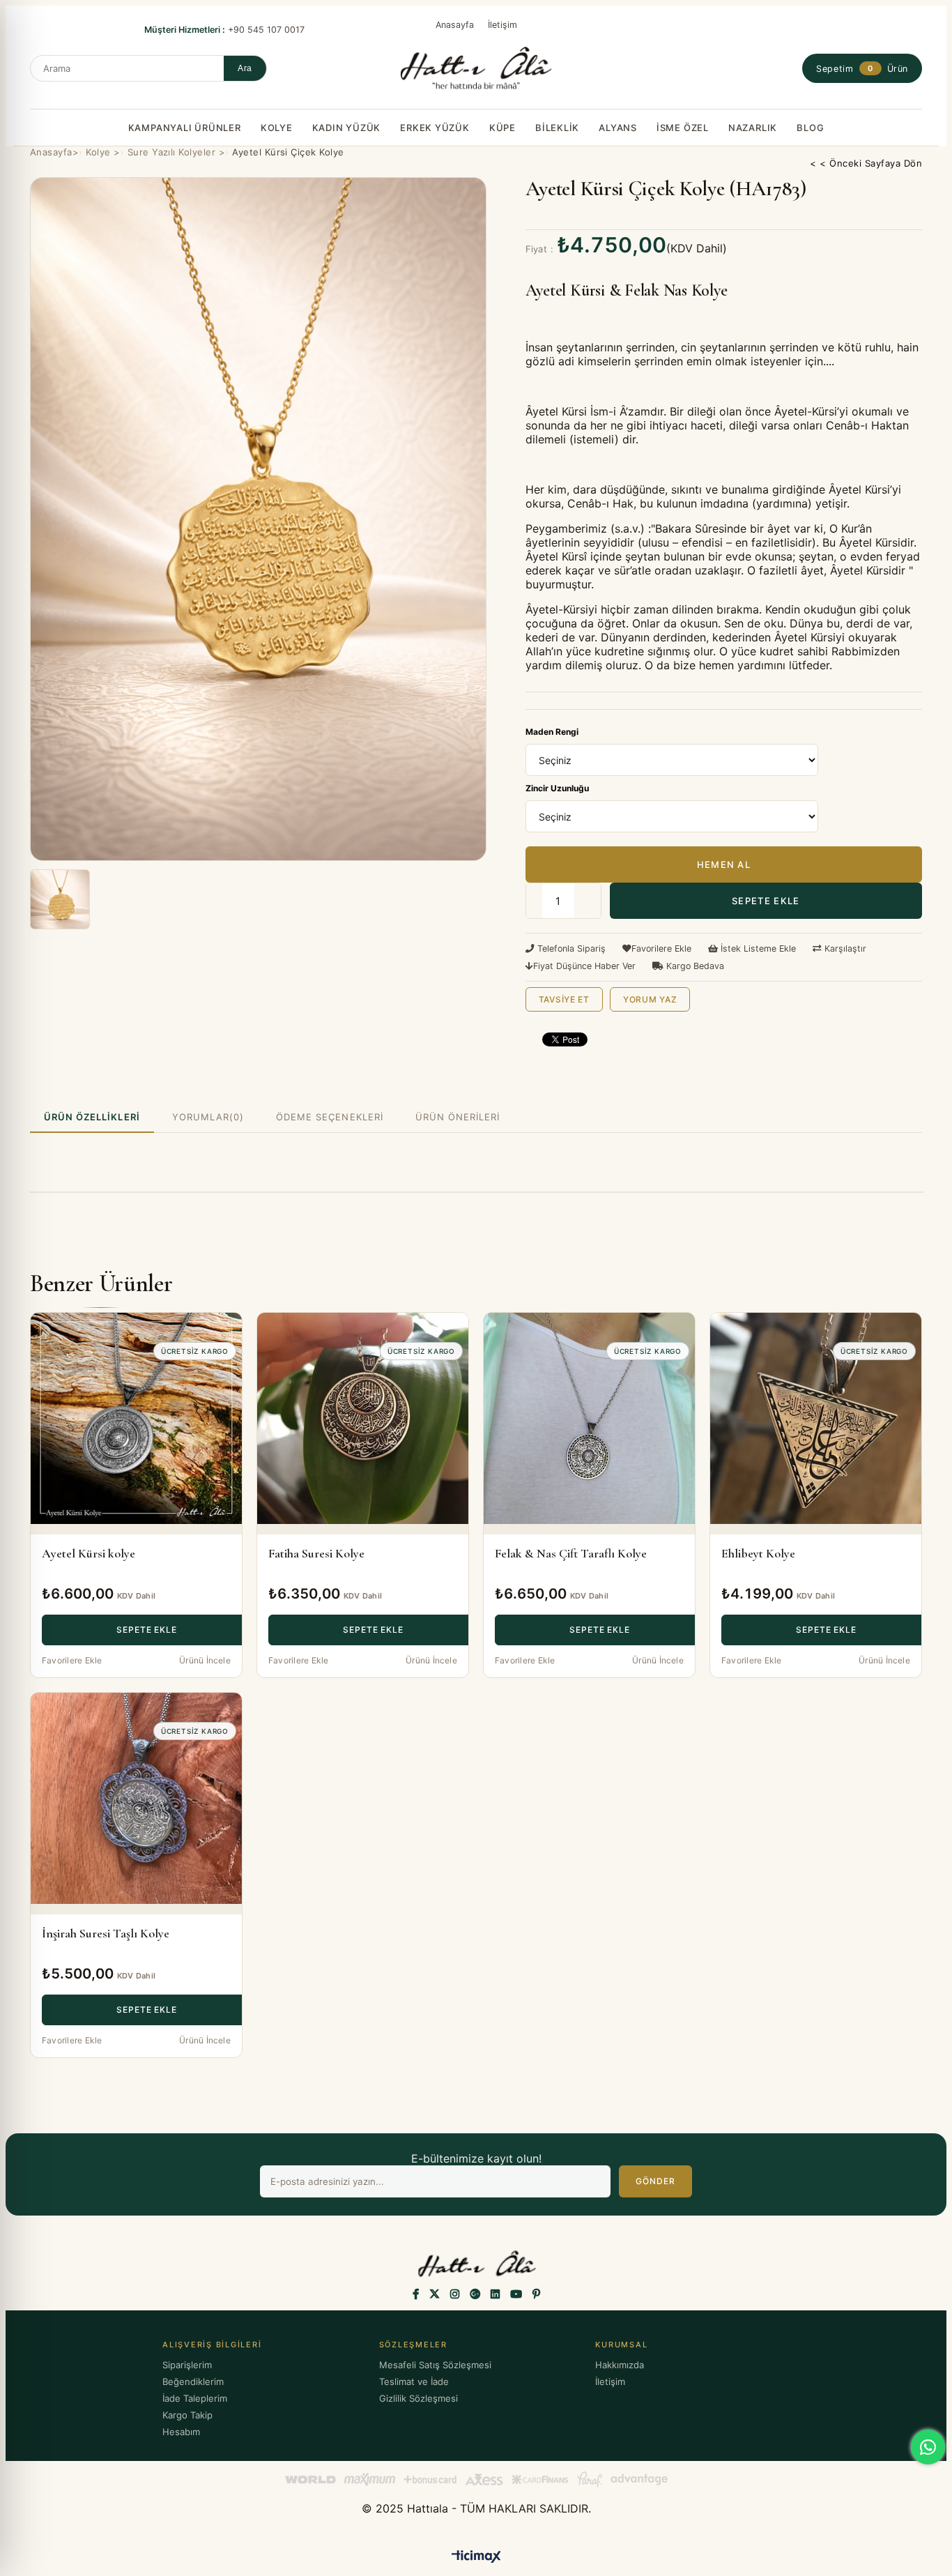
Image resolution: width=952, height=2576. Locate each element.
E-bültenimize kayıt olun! (476, 2158)
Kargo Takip (187, 2415)
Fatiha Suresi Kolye (316, 1553)
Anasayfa (455, 25)
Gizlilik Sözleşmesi (419, 2398)
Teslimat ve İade (414, 2381)
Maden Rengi (552, 732)
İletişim (502, 25)
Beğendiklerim (193, 2381)
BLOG (810, 128)
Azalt (529, 901)
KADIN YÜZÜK (347, 128)
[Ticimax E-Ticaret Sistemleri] (476, 2558)
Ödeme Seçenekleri (330, 1117)
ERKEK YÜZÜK (435, 128)
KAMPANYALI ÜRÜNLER (185, 128)
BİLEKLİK (557, 128)
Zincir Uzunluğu (557, 788)
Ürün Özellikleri (92, 1117)
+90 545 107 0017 (226, 30)
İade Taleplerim (195, 2398)
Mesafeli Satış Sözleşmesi (435, 2365)
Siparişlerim (187, 2365)
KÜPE (502, 128)
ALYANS (618, 128)
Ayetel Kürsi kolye (89, 1553)
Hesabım (181, 2432)
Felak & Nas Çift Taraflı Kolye (571, 1553)
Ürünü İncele (205, 1660)
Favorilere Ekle (72, 1660)
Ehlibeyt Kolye (758, 1553)
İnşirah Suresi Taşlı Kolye (106, 1933)
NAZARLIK (753, 128)
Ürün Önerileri (458, 1117)
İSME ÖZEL (683, 128)
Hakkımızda (620, 2365)
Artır (588, 901)
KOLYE (277, 128)
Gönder (655, 2181)
